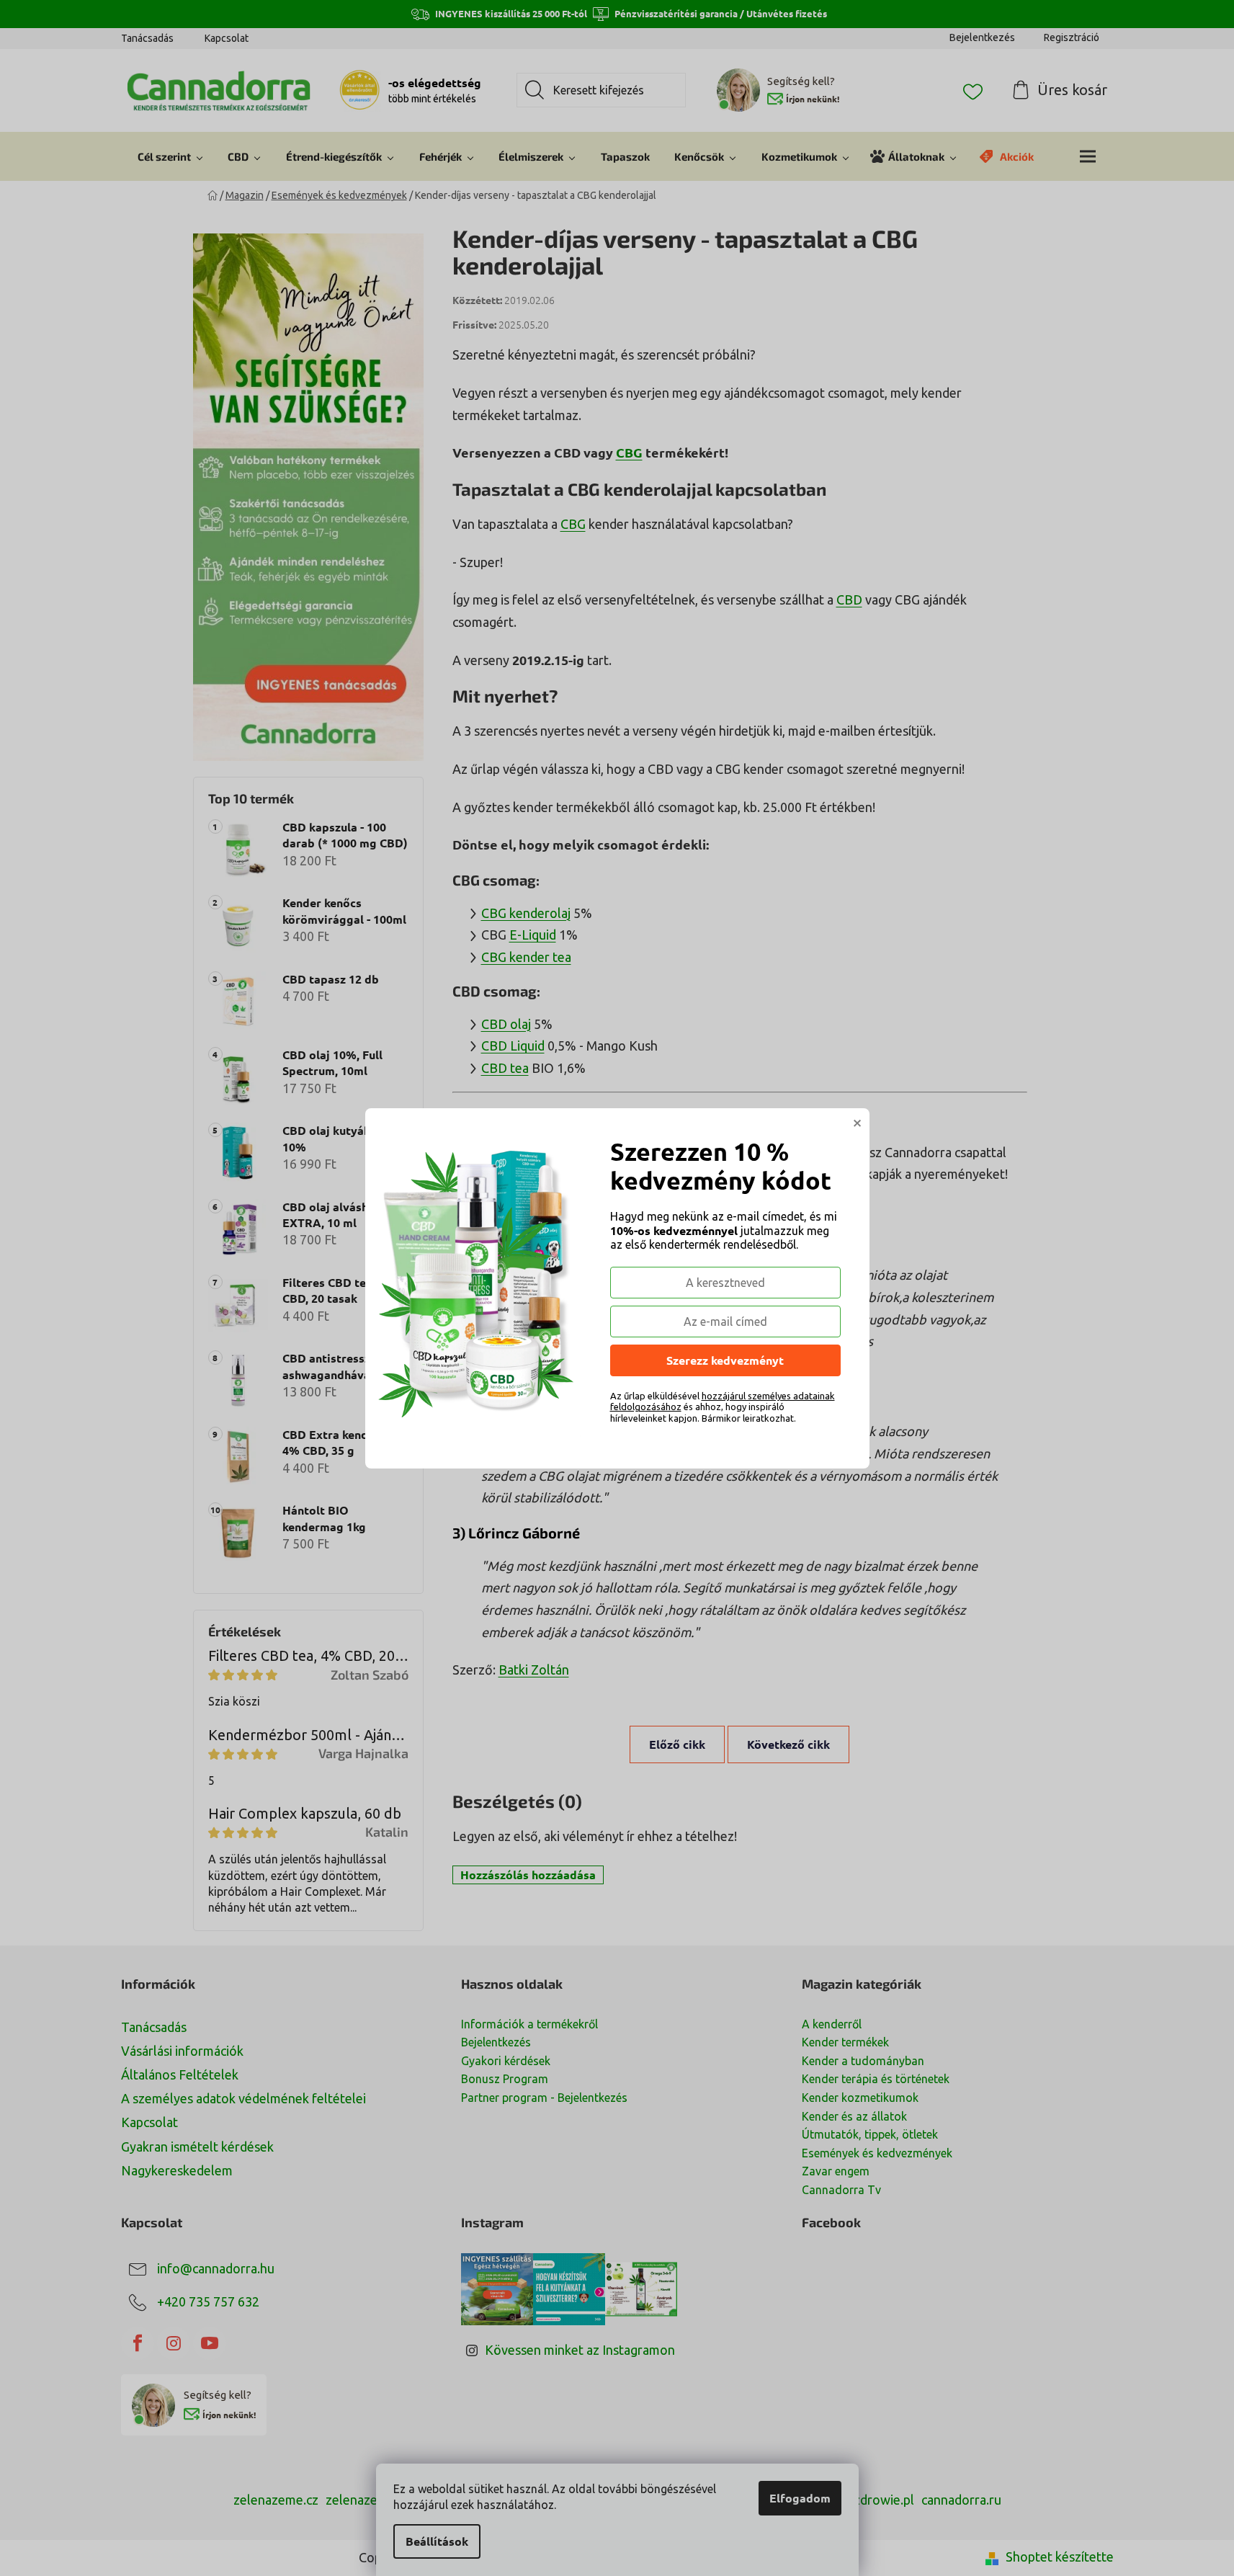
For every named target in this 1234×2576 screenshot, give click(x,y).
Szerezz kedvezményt (725, 1360)
